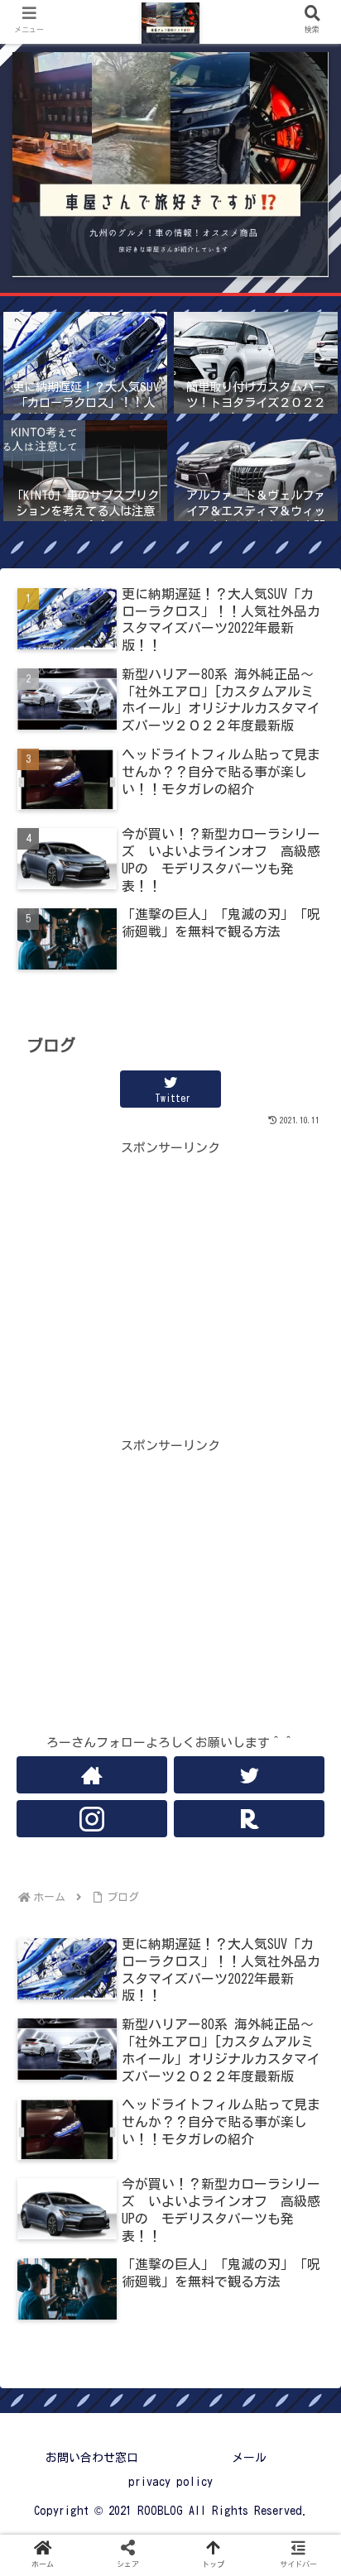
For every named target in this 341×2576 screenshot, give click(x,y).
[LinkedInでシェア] (209, 2408)
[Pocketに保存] (286, 2365)
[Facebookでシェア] (132, 2365)
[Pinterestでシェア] (132, 2408)
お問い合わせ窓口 (92, 2458)
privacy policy (170, 2482)
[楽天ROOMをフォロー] (249, 1819)
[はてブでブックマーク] (209, 2365)
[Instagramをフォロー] (92, 1819)
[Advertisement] (170, 1275)
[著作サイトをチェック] (92, 1775)
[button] (306, 2266)
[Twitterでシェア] (55, 2365)
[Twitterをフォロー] (249, 1775)
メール (249, 2458)
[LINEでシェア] (55, 2408)
